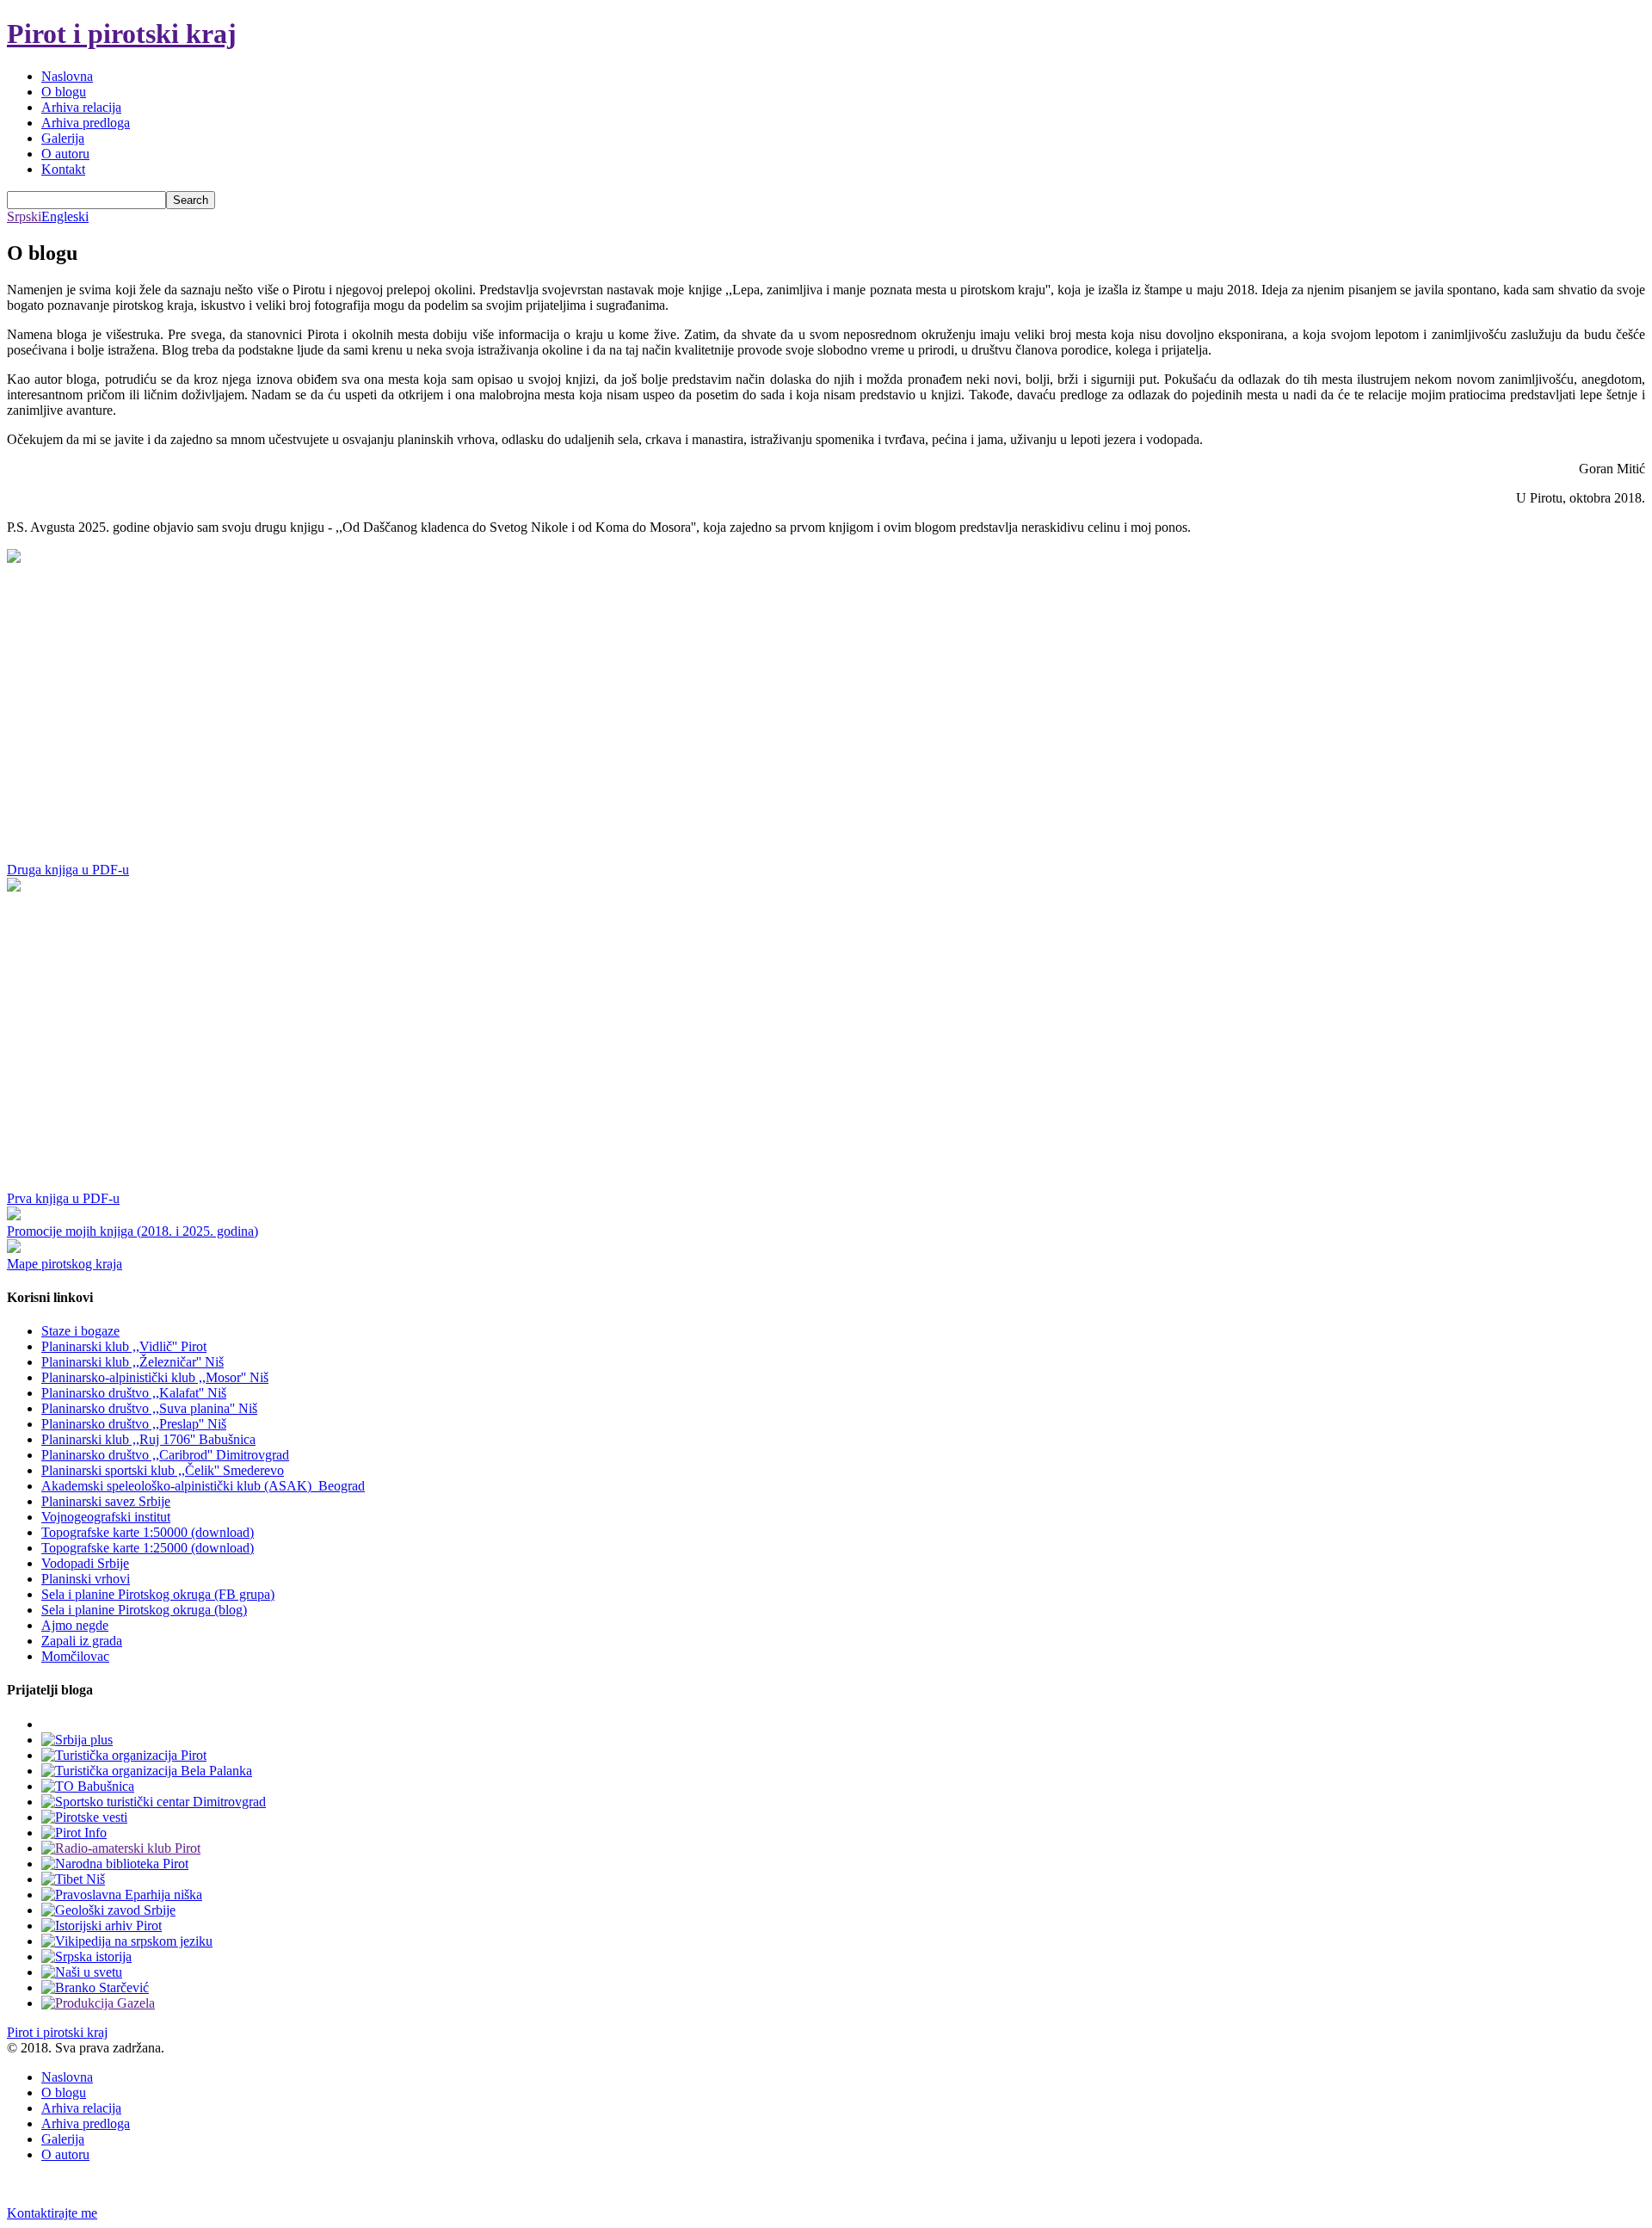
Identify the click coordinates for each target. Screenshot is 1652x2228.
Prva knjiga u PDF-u (63, 1198)
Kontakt (63, 169)
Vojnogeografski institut (106, 1517)
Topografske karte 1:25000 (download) (148, 1548)
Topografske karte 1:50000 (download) (148, 1532)
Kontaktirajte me (52, 2213)
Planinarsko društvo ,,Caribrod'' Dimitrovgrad (165, 1455)
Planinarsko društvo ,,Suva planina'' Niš (149, 1408)
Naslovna (67, 76)
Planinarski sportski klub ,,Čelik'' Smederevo (163, 1470)
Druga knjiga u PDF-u (68, 870)
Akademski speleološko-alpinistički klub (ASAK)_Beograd (203, 1486)
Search (191, 200)
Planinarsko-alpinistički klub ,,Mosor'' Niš (155, 1377)
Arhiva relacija (81, 107)
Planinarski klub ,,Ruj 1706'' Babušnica (148, 1439)
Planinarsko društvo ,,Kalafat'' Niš (134, 1393)
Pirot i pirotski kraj (122, 34)
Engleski (65, 216)
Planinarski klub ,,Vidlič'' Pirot (124, 1346)
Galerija (63, 138)
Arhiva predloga (86, 123)
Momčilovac (75, 1656)
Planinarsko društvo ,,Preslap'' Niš (134, 1424)
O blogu (64, 92)
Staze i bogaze (80, 1331)
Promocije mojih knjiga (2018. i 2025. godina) (133, 1231)
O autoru (65, 154)
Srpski (24, 216)
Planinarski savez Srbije (106, 1501)
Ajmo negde (75, 1625)
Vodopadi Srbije (85, 1563)
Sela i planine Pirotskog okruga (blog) (144, 1610)
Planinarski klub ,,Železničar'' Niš (133, 1362)
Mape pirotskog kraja (65, 1264)
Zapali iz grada (82, 1641)
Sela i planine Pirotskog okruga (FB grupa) (158, 1594)
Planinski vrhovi (86, 1579)
